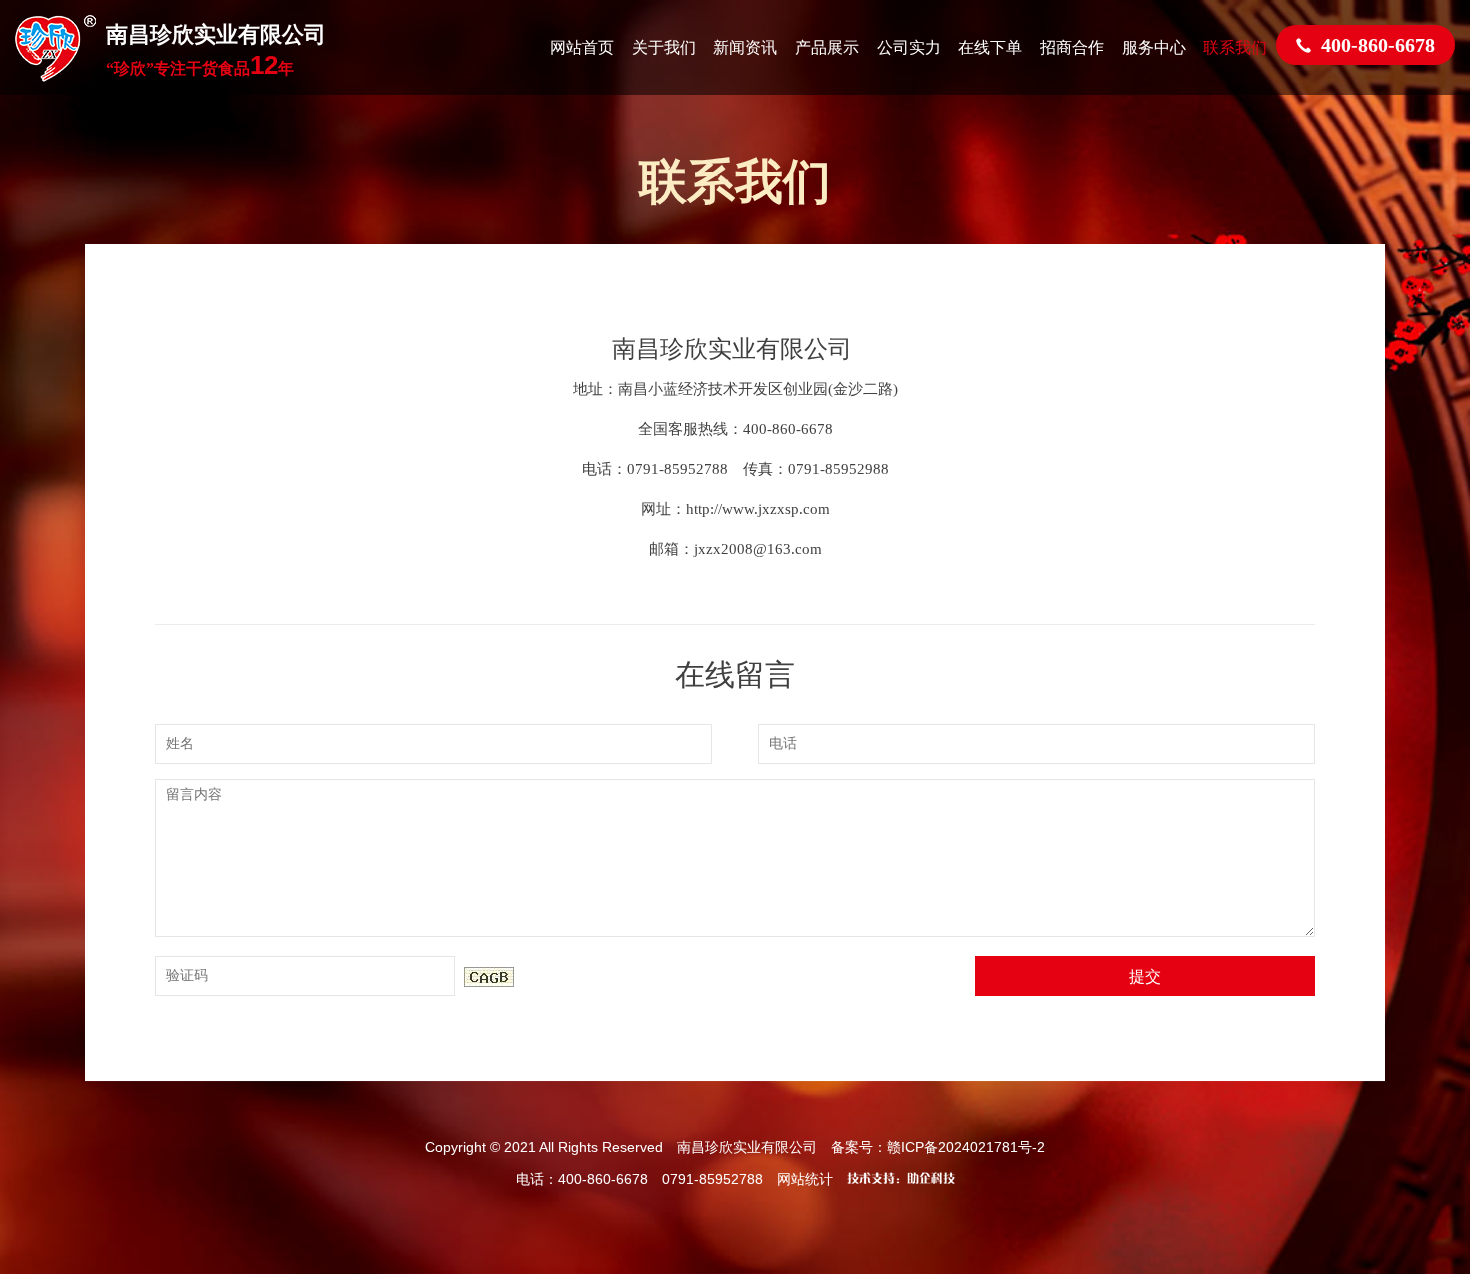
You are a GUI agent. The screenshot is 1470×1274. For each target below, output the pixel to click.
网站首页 (582, 47)
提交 (1145, 975)
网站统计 (805, 1179)
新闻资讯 (745, 47)
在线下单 (990, 47)
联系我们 (1235, 47)
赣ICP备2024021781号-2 (966, 1147)
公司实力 (909, 47)
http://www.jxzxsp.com (758, 509)
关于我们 (664, 47)
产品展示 (827, 47)
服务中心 (1154, 47)
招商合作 (1072, 47)
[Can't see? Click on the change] (489, 977)
